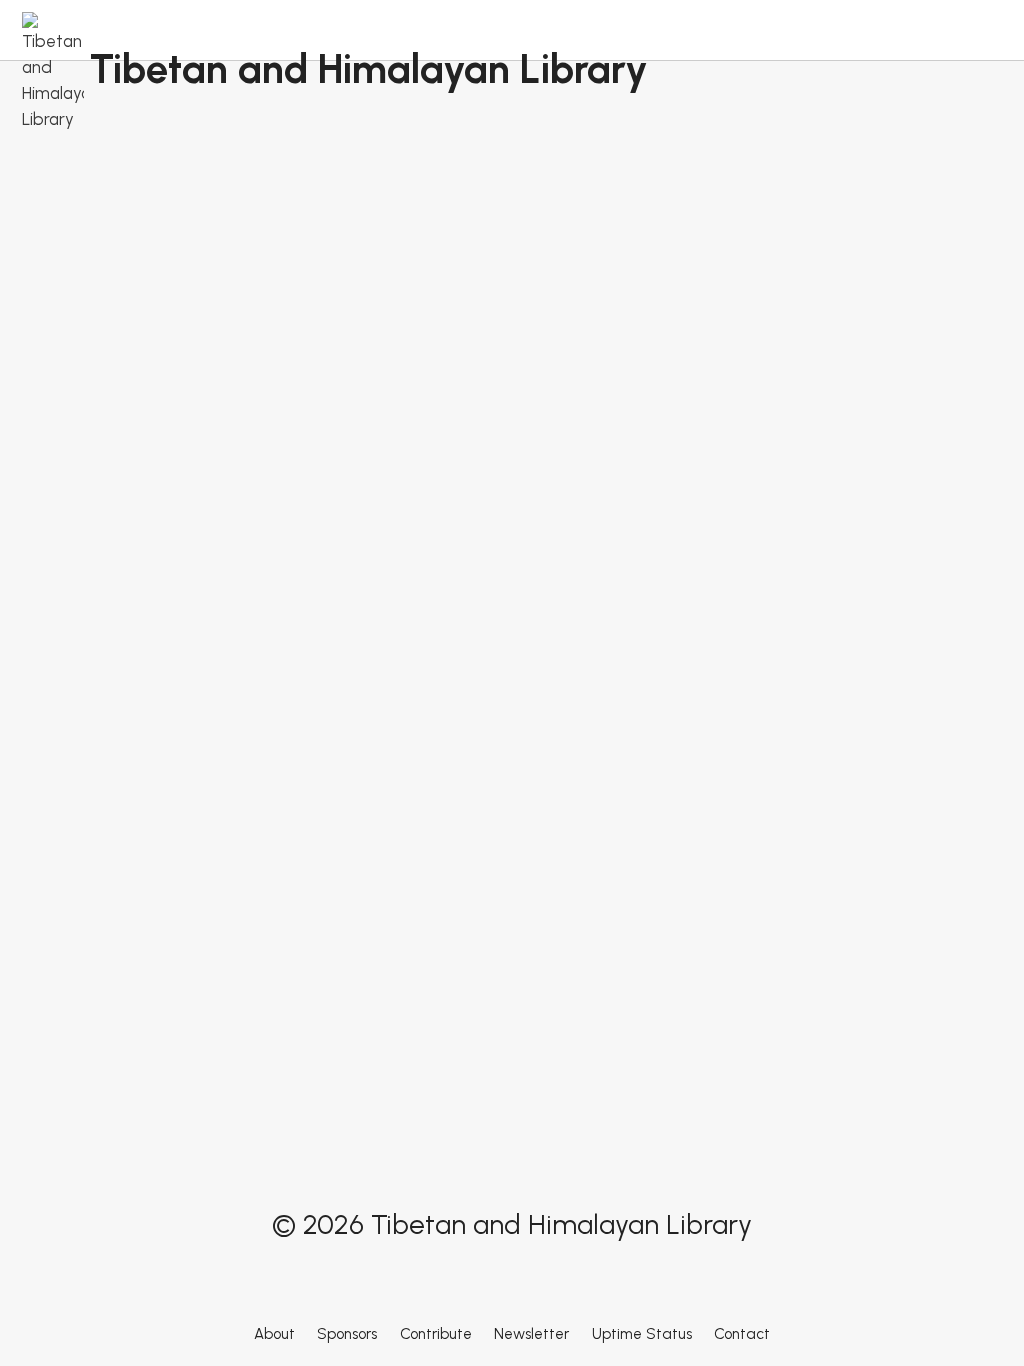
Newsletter (531, 1334)
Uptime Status (642, 1334)
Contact (742, 1334)
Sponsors (347, 1334)
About (274, 1334)
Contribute (436, 1334)
